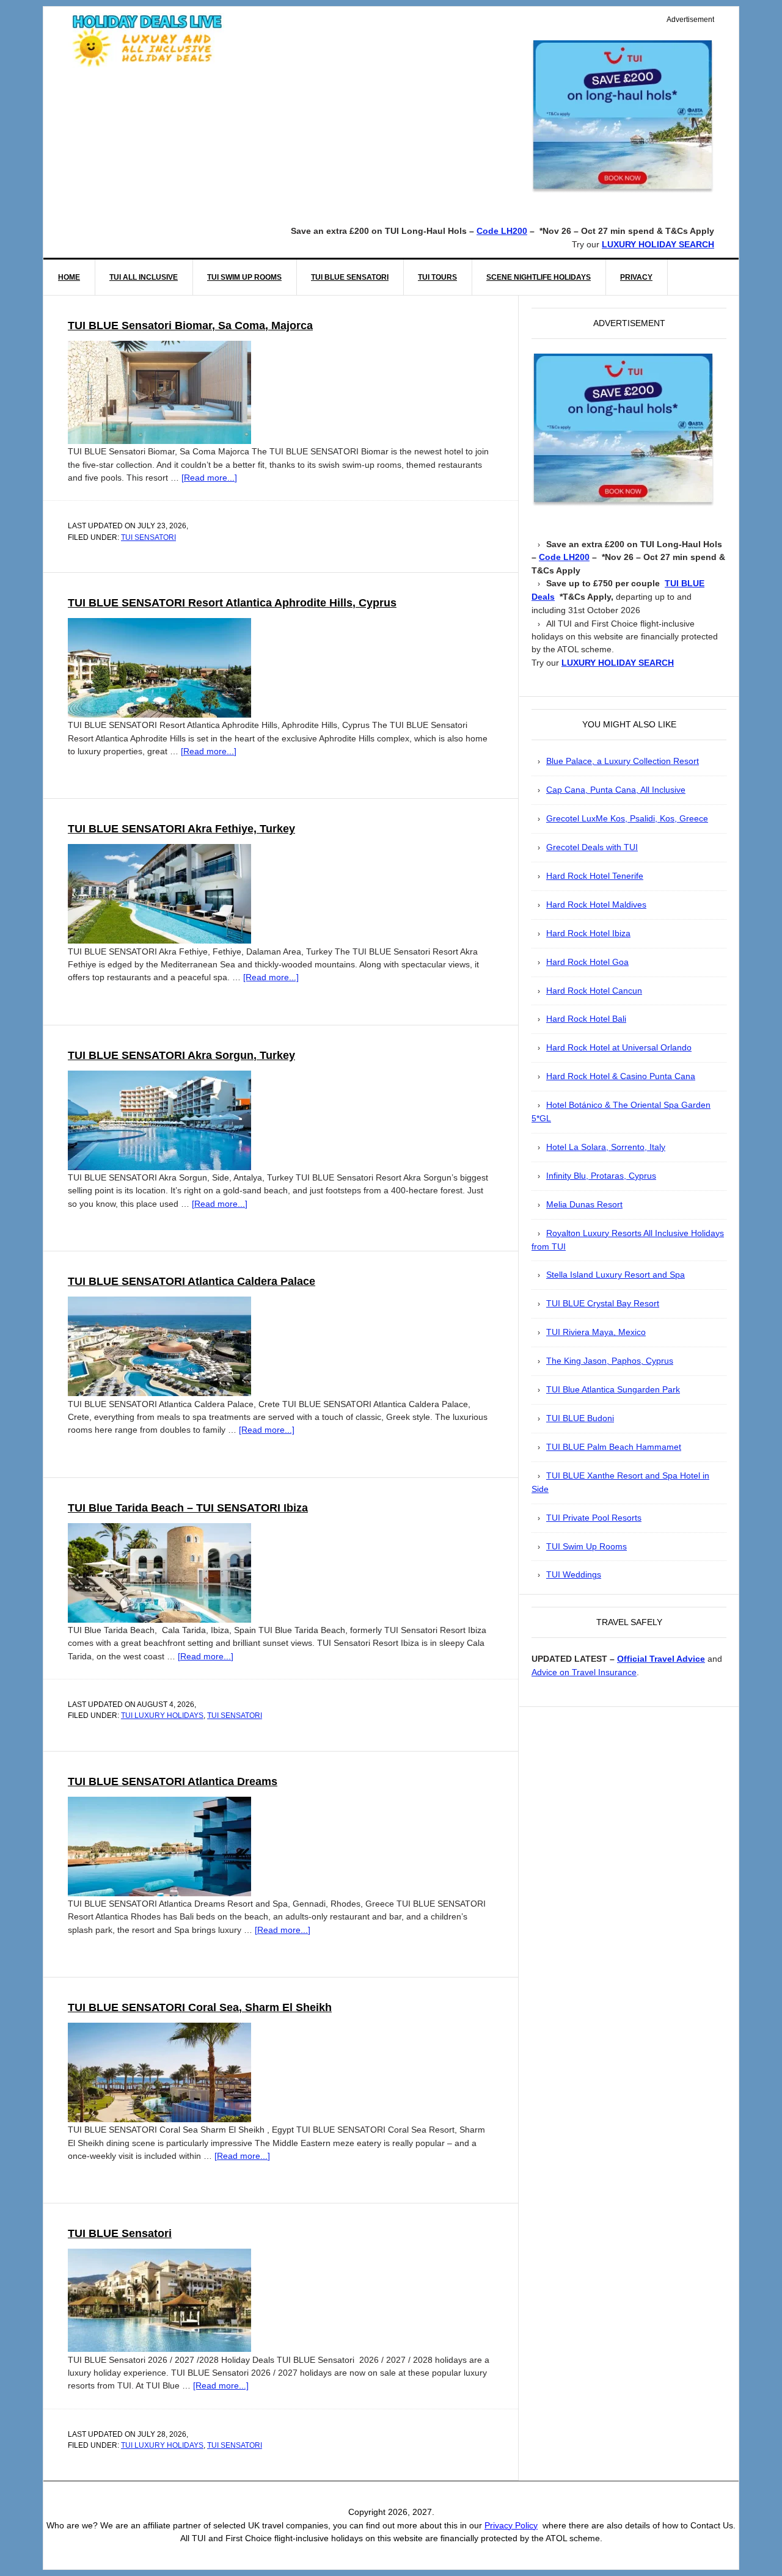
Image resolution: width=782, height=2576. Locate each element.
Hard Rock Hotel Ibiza (588, 933)
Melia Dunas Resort (584, 1205)
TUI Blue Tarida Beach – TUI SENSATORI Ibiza (188, 1508)
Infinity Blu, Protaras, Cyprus (601, 1176)
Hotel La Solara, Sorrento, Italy (606, 1147)
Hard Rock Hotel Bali (586, 1019)
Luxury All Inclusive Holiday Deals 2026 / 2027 (147, 40)
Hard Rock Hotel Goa (587, 962)
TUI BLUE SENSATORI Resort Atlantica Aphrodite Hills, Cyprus (232, 603)
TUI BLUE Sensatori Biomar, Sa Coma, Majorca (190, 326)
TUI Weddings (574, 1575)
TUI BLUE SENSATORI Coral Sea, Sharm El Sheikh (200, 2007)
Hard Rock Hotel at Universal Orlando (619, 1048)
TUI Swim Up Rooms (586, 1547)
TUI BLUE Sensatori (120, 2233)
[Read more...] (209, 478)
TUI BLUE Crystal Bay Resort (603, 1304)
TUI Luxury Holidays (162, 1716)
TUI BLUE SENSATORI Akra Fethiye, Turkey (181, 829)
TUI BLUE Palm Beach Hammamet (614, 1447)
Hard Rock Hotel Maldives (596, 905)
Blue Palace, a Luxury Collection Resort (623, 761)
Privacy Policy (511, 2525)
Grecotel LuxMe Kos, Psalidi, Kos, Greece (627, 819)
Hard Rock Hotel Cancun (594, 991)
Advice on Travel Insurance (584, 1672)
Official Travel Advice (661, 1659)
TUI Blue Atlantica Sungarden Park (613, 1390)
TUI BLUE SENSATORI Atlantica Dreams (173, 1781)
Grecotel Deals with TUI (592, 847)
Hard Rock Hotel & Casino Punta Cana (621, 1076)
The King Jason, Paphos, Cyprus (610, 1361)
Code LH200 (502, 231)
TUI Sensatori (148, 537)
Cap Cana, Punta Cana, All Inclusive (616, 790)
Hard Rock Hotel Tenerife (595, 876)
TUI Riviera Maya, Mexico (596, 1332)
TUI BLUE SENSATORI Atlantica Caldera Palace (192, 1281)
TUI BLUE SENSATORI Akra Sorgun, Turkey (181, 1055)
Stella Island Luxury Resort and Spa (616, 1275)
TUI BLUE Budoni (580, 1418)
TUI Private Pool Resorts (594, 1518)
